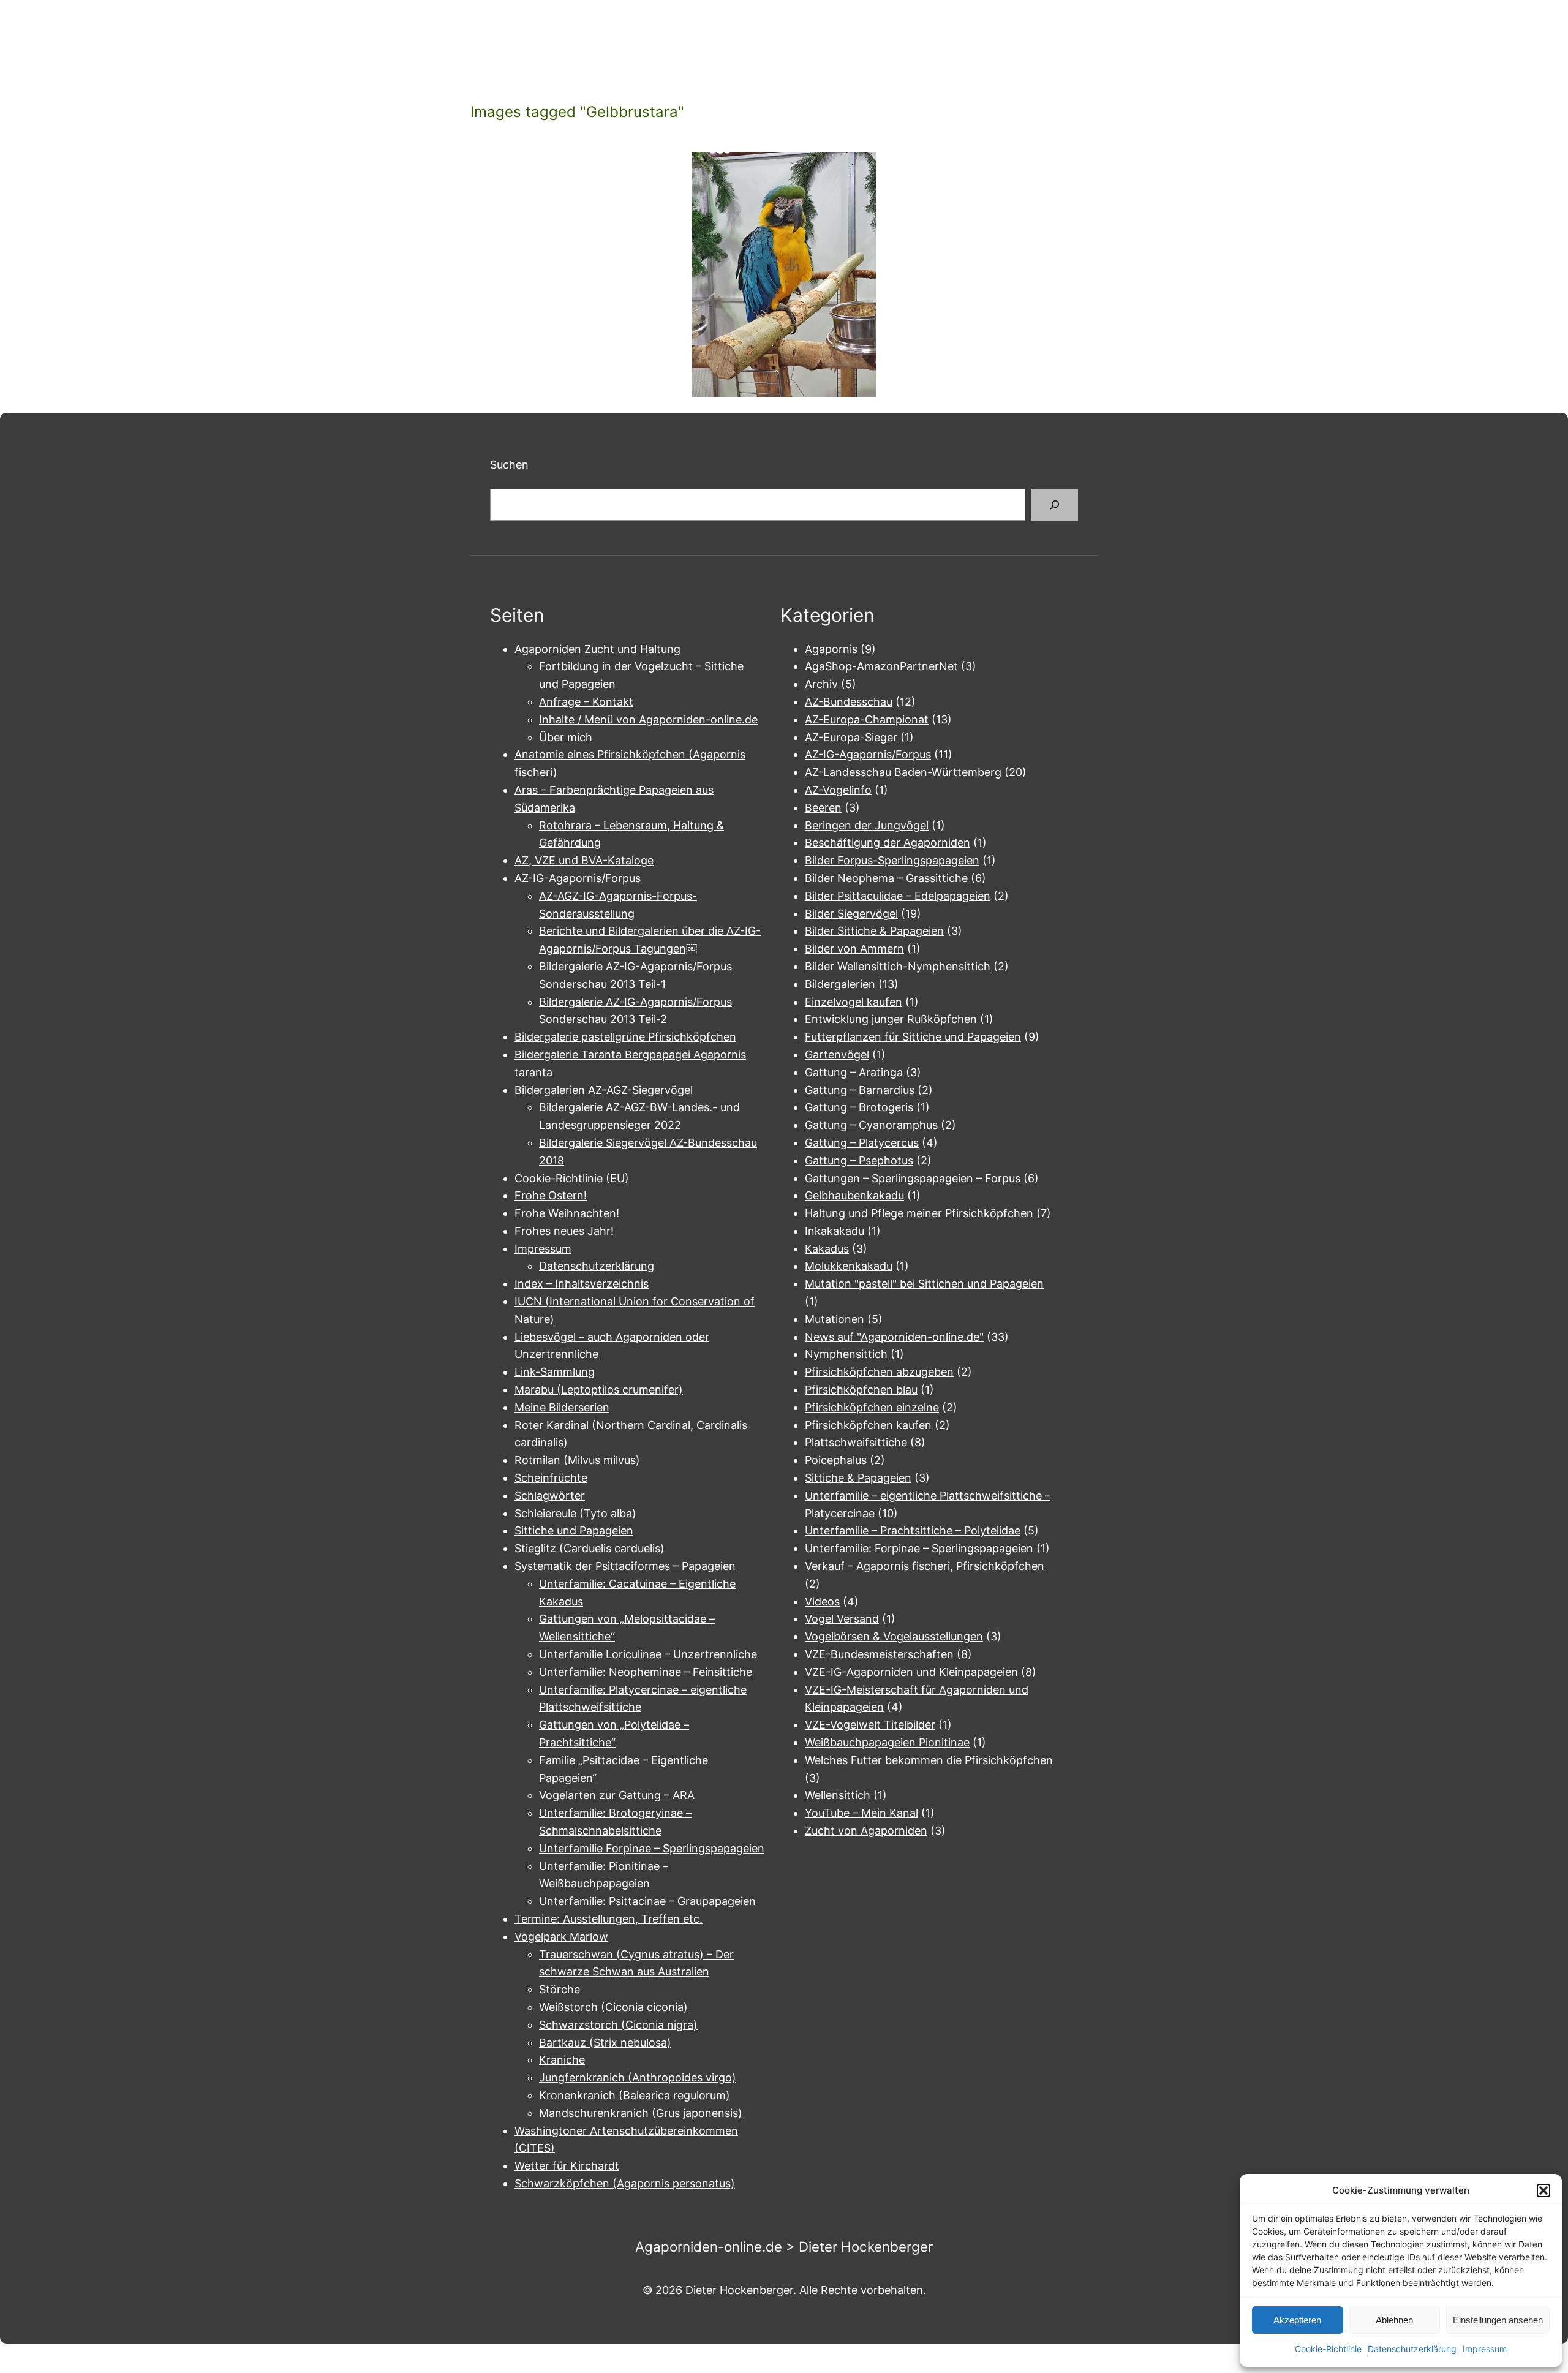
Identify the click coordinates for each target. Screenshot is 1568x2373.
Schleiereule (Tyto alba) (575, 1513)
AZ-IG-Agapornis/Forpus (578, 878)
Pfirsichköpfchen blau (861, 1390)
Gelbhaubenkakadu (854, 1195)
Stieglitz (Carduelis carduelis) (590, 1548)
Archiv (821, 684)
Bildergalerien (840, 984)
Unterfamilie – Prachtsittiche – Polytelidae (913, 1530)
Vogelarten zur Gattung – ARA (617, 1795)
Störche (560, 1989)
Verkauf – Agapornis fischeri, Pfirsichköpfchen (925, 1566)
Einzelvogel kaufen (854, 1002)
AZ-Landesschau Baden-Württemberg (903, 772)
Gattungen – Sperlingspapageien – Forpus (913, 1178)
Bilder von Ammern (854, 949)
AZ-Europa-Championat (867, 719)
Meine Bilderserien (562, 1407)
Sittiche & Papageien (858, 1478)
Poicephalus (836, 1460)
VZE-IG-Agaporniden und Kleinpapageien (911, 1672)
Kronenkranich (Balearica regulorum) (635, 2095)
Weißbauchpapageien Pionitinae (887, 1742)
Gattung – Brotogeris (859, 1107)
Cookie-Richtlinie (1328, 2349)
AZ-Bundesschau (849, 702)
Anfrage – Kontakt (586, 702)
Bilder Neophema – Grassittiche (886, 878)
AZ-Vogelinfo (838, 790)
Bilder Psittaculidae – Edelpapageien (898, 896)
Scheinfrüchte (551, 1478)
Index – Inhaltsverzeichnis (582, 1284)
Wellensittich (838, 1795)
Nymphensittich (846, 1354)
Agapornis (831, 649)
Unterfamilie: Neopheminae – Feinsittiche (646, 1672)
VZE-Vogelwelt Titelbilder (870, 1725)
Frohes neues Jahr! (564, 1231)
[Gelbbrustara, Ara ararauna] (784, 274)
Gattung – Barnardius (860, 1090)
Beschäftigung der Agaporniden (888, 843)
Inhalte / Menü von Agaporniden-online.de (648, 719)
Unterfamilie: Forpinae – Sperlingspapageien (919, 1548)
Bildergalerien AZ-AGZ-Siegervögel (604, 1090)
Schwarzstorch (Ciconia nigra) (618, 2025)
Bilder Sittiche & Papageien (874, 931)
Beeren (823, 808)
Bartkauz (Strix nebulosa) (605, 2043)
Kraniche (562, 2060)
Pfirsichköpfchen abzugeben (879, 1372)
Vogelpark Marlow (561, 1937)
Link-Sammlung (555, 1372)
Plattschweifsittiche (856, 1442)
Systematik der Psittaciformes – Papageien (625, 1566)
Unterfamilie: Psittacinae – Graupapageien (647, 1901)
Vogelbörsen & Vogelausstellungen (894, 1636)
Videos (822, 1601)
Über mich (566, 737)
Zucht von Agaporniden (866, 1831)
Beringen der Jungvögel (867, 825)
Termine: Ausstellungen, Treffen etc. (609, 1919)
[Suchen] (1055, 505)
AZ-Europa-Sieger (851, 737)
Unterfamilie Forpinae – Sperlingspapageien (652, 1848)
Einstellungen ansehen (1498, 2320)
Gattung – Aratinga (854, 1072)
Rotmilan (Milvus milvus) (577, 1460)
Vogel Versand (842, 1619)
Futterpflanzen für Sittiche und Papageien (913, 1037)
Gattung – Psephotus (859, 1160)
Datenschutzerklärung (1412, 2349)
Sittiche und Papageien (574, 1530)
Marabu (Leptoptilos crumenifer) (599, 1390)
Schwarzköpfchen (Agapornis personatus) (625, 2183)
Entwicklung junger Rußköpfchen (891, 1019)
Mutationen (835, 1319)
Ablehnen (1394, 2320)
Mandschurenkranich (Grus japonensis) (641, 2113)
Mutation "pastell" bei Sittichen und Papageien (924, 1284)
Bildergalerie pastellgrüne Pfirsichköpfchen (625, 1037)
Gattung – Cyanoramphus (871, 1125)
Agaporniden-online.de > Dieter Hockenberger (784, 2247)
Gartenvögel (837, 1054)
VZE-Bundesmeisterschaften (879, 1654)
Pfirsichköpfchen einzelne (872, 1407)
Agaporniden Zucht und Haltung (597, 649)
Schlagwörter (550, 1496)
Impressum (1485, 2349)
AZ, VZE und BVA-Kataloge (584, 860)
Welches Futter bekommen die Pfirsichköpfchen (929, 1760)
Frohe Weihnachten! (567, 1213)
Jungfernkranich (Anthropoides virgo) (638, 2077)
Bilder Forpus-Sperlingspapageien (892, 860)
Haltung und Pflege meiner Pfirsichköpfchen (919, 1213)
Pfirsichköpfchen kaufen (868, 1425)
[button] (1543, 2190)
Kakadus (827, 1249)
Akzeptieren (1297, 2320)
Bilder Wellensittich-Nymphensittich (898, 966)
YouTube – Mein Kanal (861, 1813)
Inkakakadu (835, 1231)
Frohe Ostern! (551, 1195)
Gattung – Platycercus (862, 1143)
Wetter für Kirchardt (567, 2166)
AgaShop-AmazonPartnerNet (881, 666)
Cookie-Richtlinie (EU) (572, 1178)
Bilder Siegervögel (851, 914)
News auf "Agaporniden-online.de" (894, 1337)
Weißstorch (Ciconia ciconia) (613, 2007)
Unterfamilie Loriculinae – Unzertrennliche (648, 1654)
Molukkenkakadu (849, 1266)
